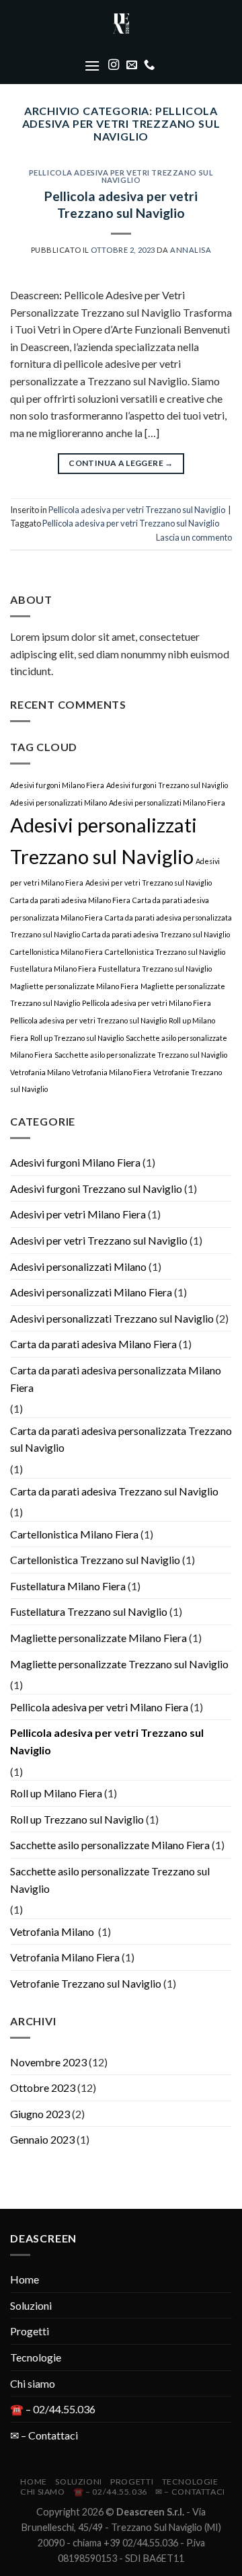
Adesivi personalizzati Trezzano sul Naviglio (112, 1318)
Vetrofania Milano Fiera (112, 1072)
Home (25, 2279)
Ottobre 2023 (43, 2087)
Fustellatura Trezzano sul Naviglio (155, 969)
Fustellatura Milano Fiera (53, 969)
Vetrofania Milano (40, 1072)
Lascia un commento (194, 537)
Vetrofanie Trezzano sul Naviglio (86, 1983)
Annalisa (191, 250)
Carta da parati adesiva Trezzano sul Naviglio (156, 934)
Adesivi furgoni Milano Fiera (57, 785)
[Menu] (92, 66)
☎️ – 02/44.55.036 (53, 2409)
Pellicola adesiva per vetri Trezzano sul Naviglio (121, 177)
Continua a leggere (121, 463)
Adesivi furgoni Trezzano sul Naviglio (167, 785)
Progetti (30, 2331)
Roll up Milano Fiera (56, 1793)
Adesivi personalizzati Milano (58, 803)
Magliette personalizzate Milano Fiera (74, 986)
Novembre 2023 (48, 2062)
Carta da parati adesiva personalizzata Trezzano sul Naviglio (121, 1439)
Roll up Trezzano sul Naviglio (77, 1038)
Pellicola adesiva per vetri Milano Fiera (147, 1003)
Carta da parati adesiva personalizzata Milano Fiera (116, 1379)
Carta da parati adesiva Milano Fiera (70, 900)
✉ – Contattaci (44, 2435)
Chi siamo (33, 2383)
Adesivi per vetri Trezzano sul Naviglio (149, 883)
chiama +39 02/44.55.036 (125, 2543)
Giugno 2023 (40, 2114)
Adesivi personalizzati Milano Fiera (167, 803)
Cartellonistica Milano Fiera (56, 952)
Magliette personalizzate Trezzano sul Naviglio (119, 1664)
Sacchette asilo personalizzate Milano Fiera (110, 1845)
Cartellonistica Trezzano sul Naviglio (165, 952)
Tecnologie (36, 2357)
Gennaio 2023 (42, 2139)
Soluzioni (31, 2305)
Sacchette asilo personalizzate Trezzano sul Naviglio (141, 1055)
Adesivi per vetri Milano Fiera (78, 1214)
